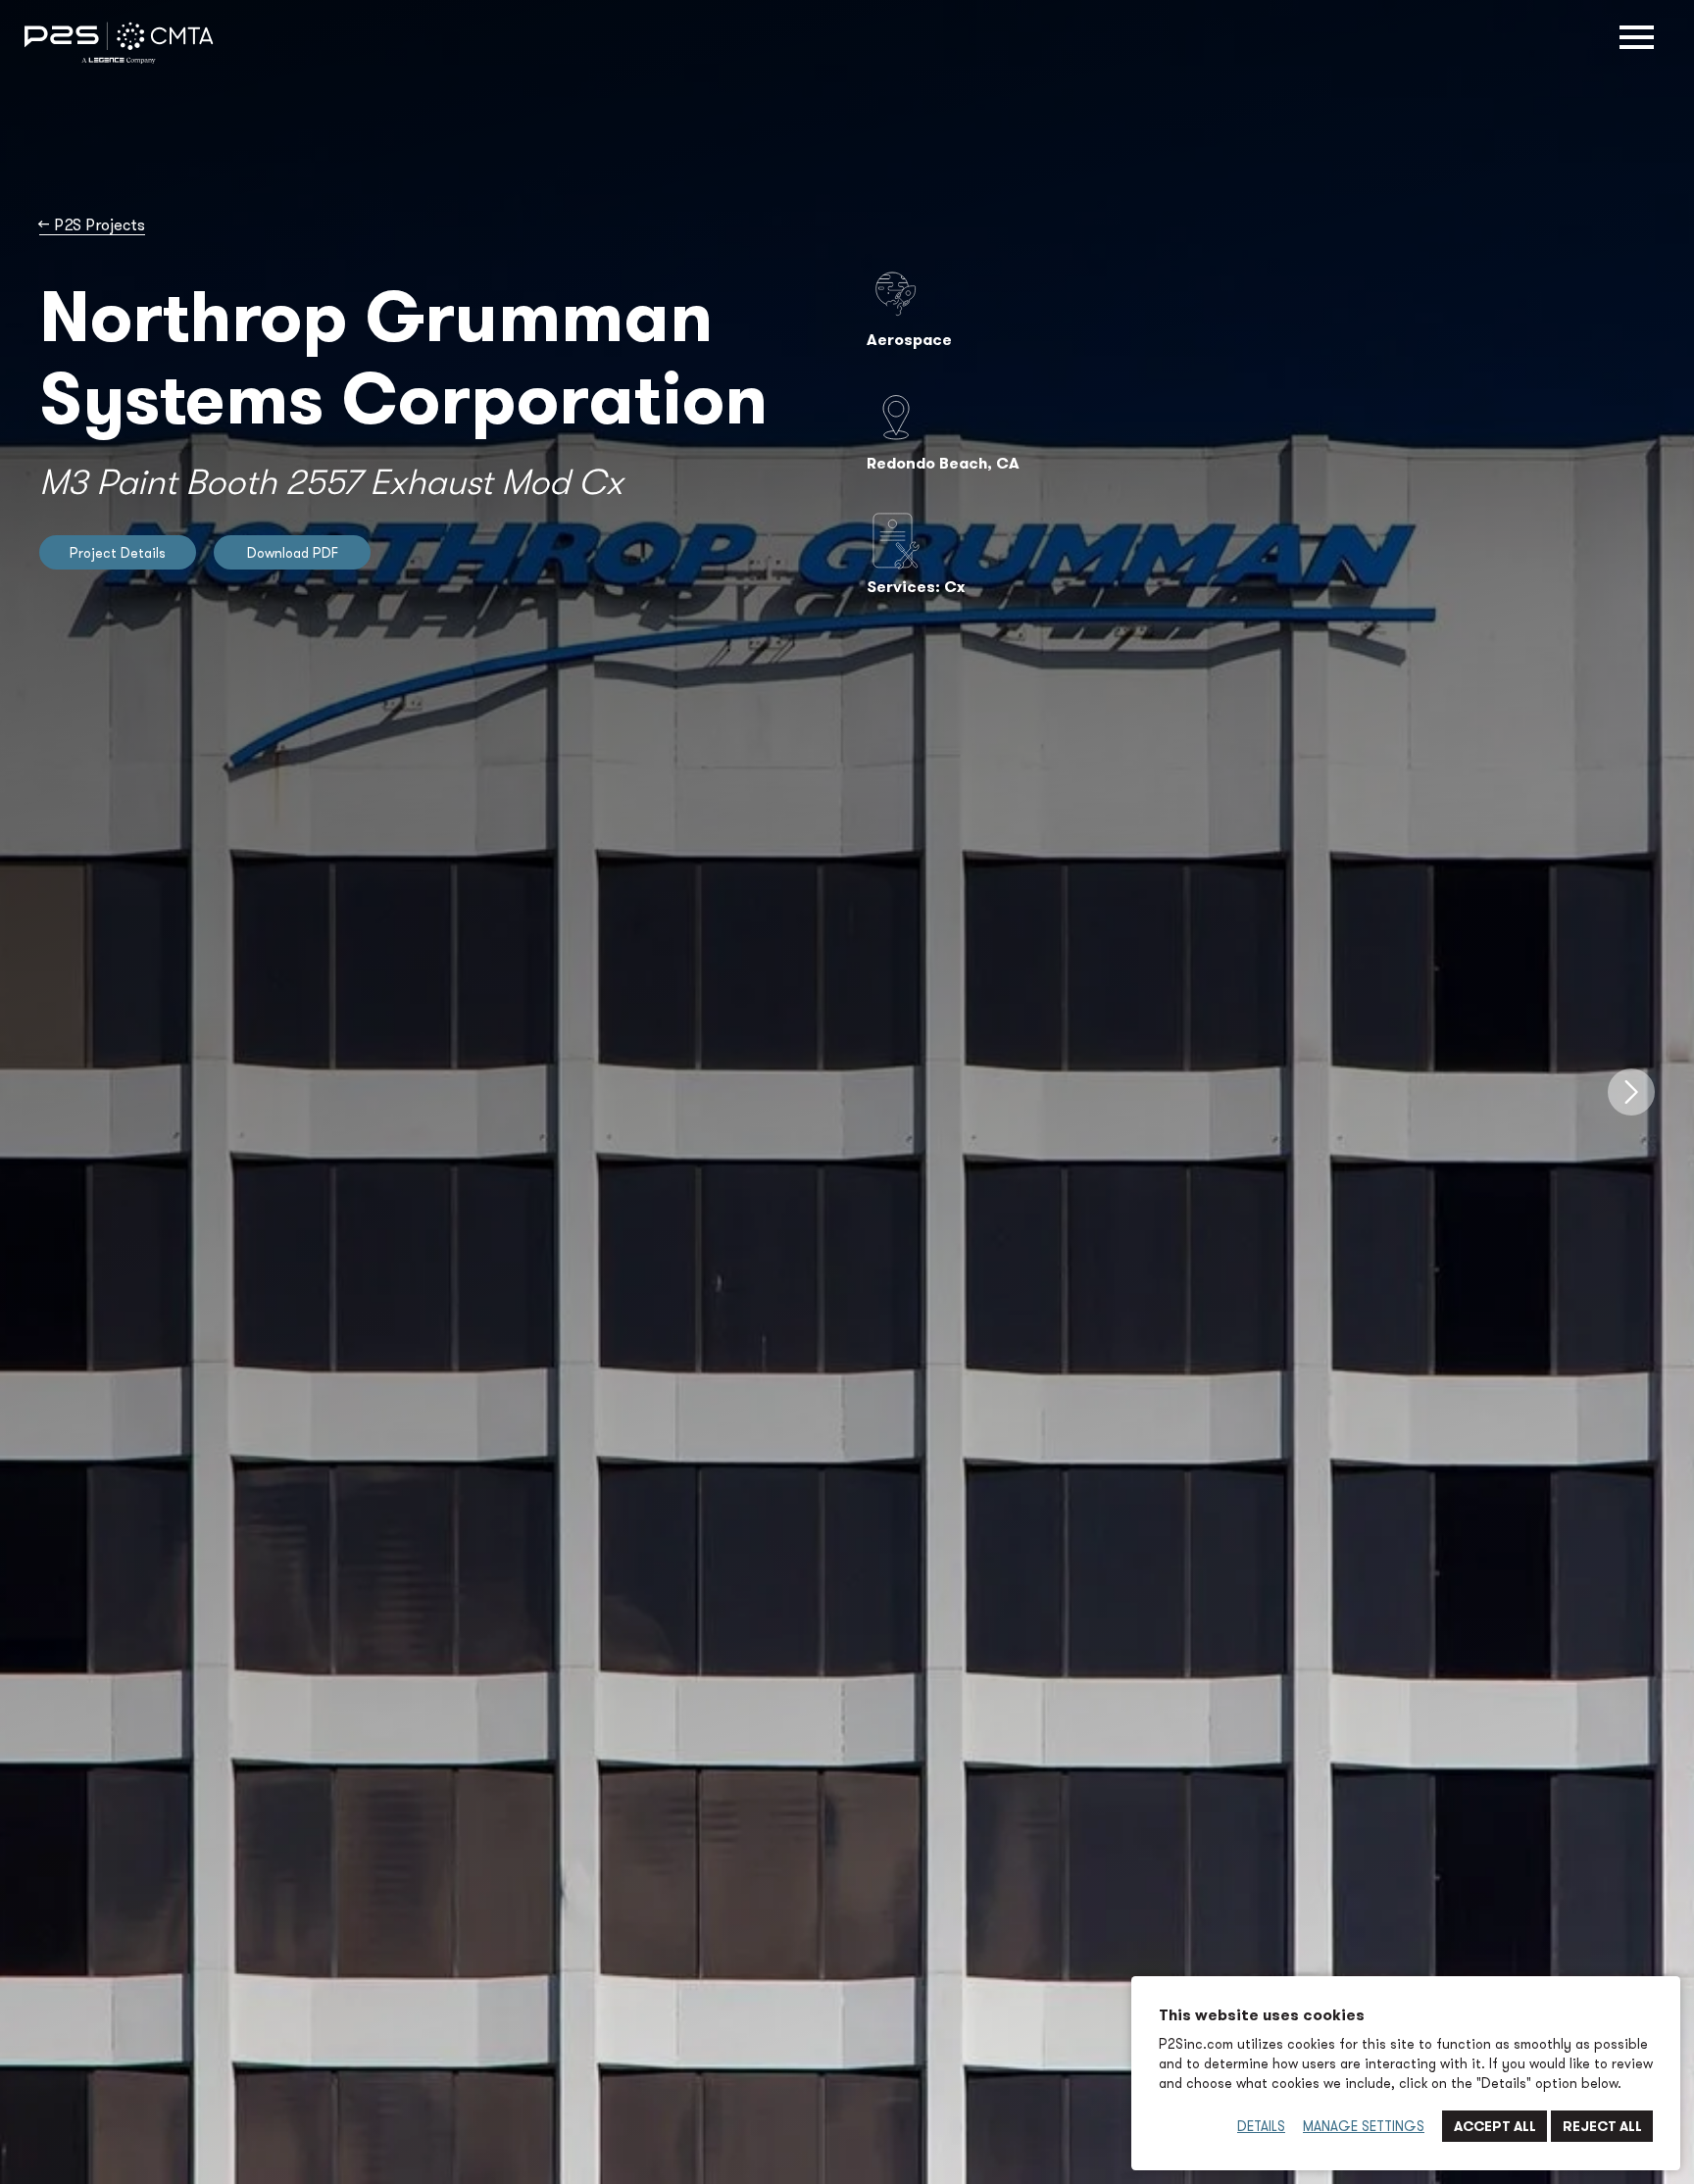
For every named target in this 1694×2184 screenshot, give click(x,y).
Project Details (118, 553)
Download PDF (293, 553)
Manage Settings (1364, 2126)
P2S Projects (92, 225)
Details (1261, 2126)
